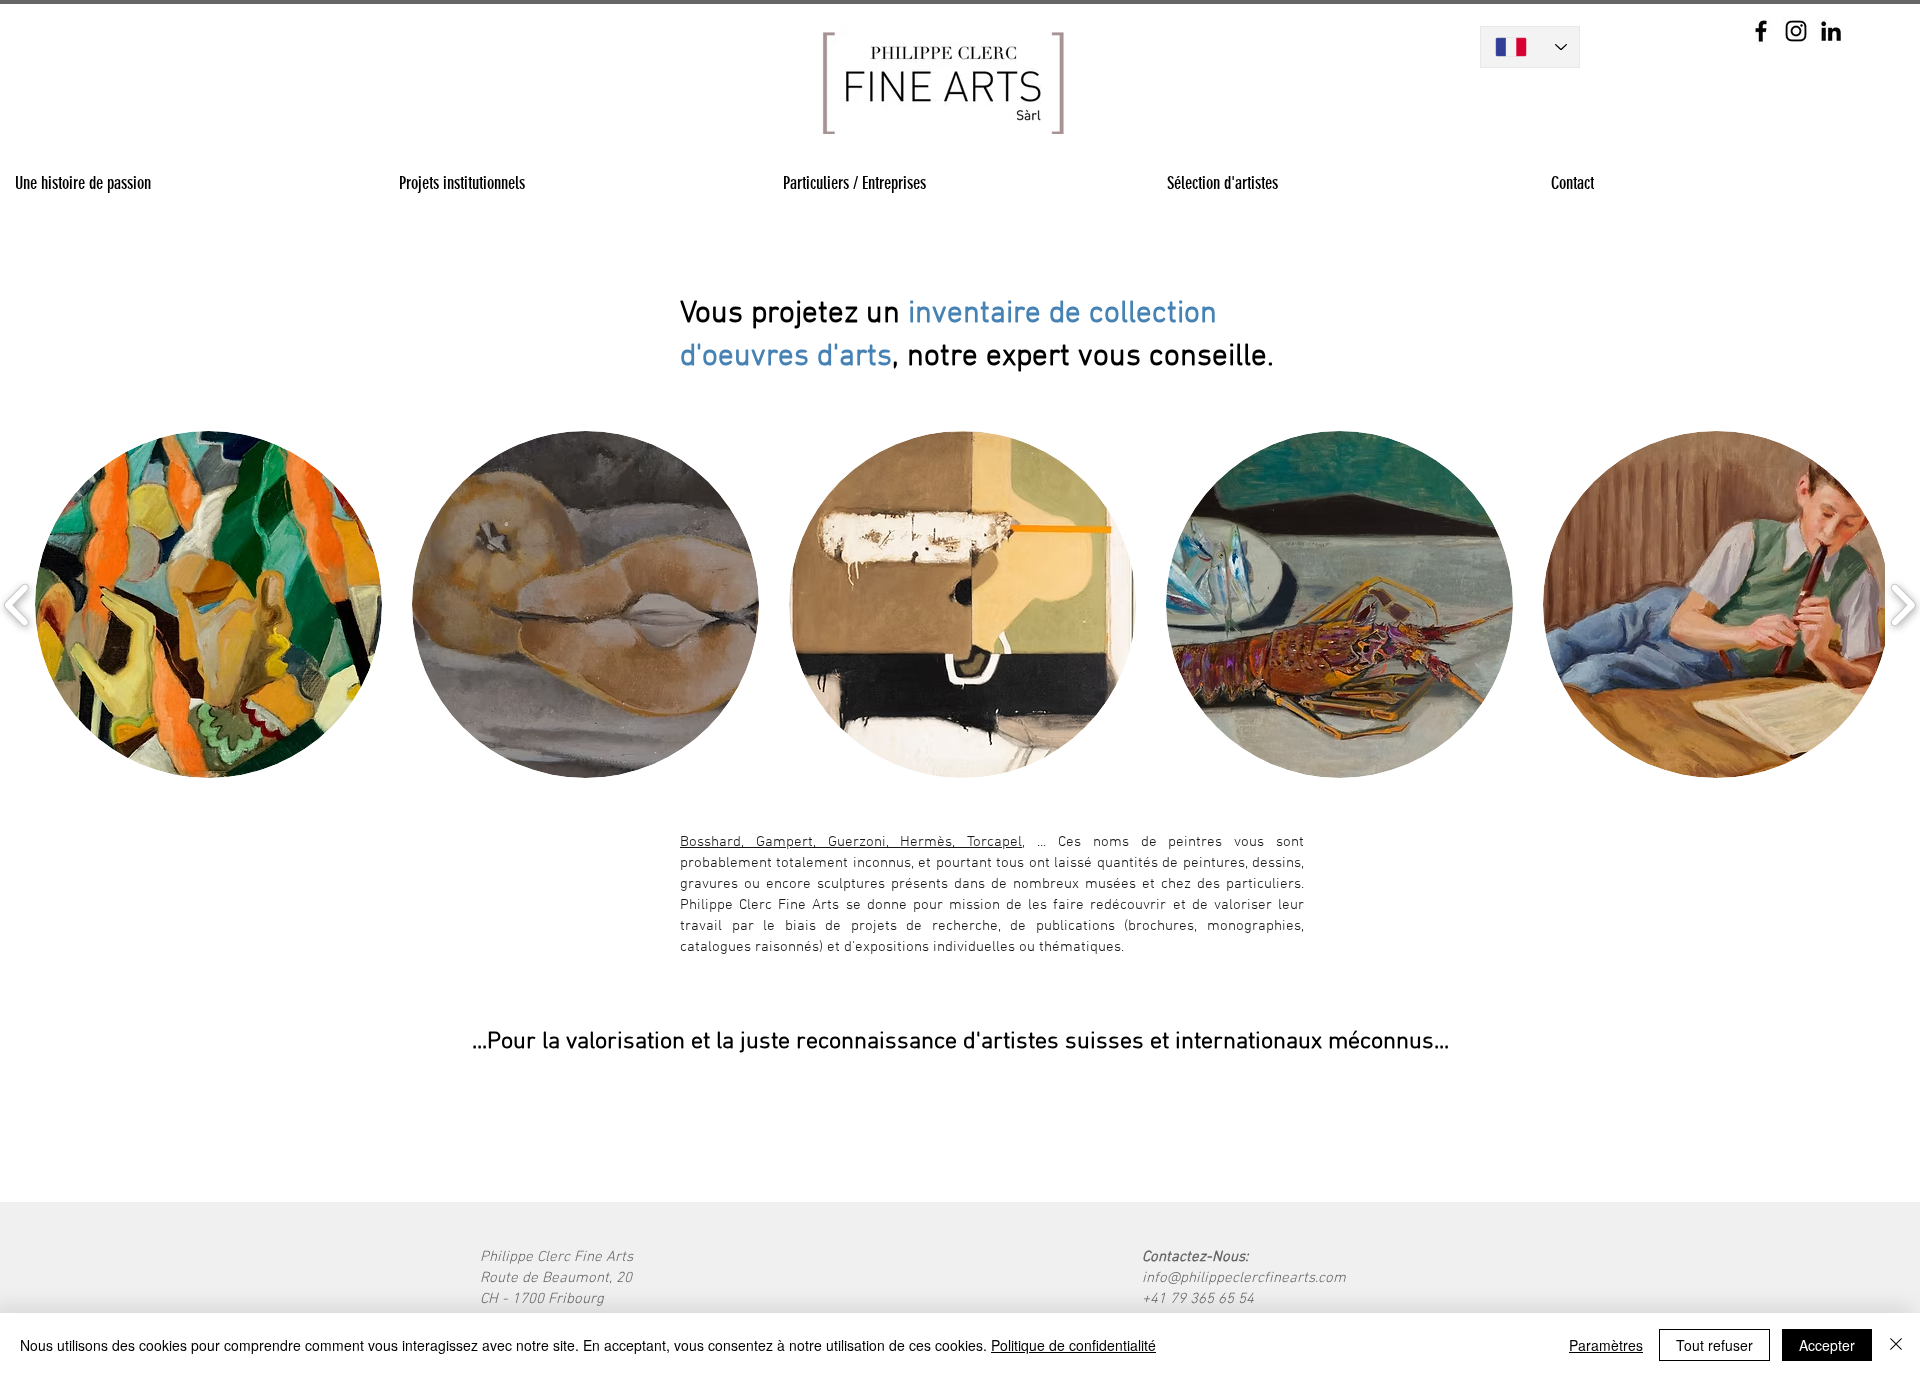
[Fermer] (1896, 1345)
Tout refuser (1714, 1345)
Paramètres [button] (1606, 1345)
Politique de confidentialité (1073, 1345)
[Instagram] (1796, 31)
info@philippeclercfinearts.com (1244, 1278)
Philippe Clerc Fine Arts (556, 1257)
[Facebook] (1761, 31)
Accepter (1827, 1345)
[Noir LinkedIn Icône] (1831, 31)
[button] (208, 604)
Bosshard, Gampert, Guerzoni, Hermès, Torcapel (851, 842)
